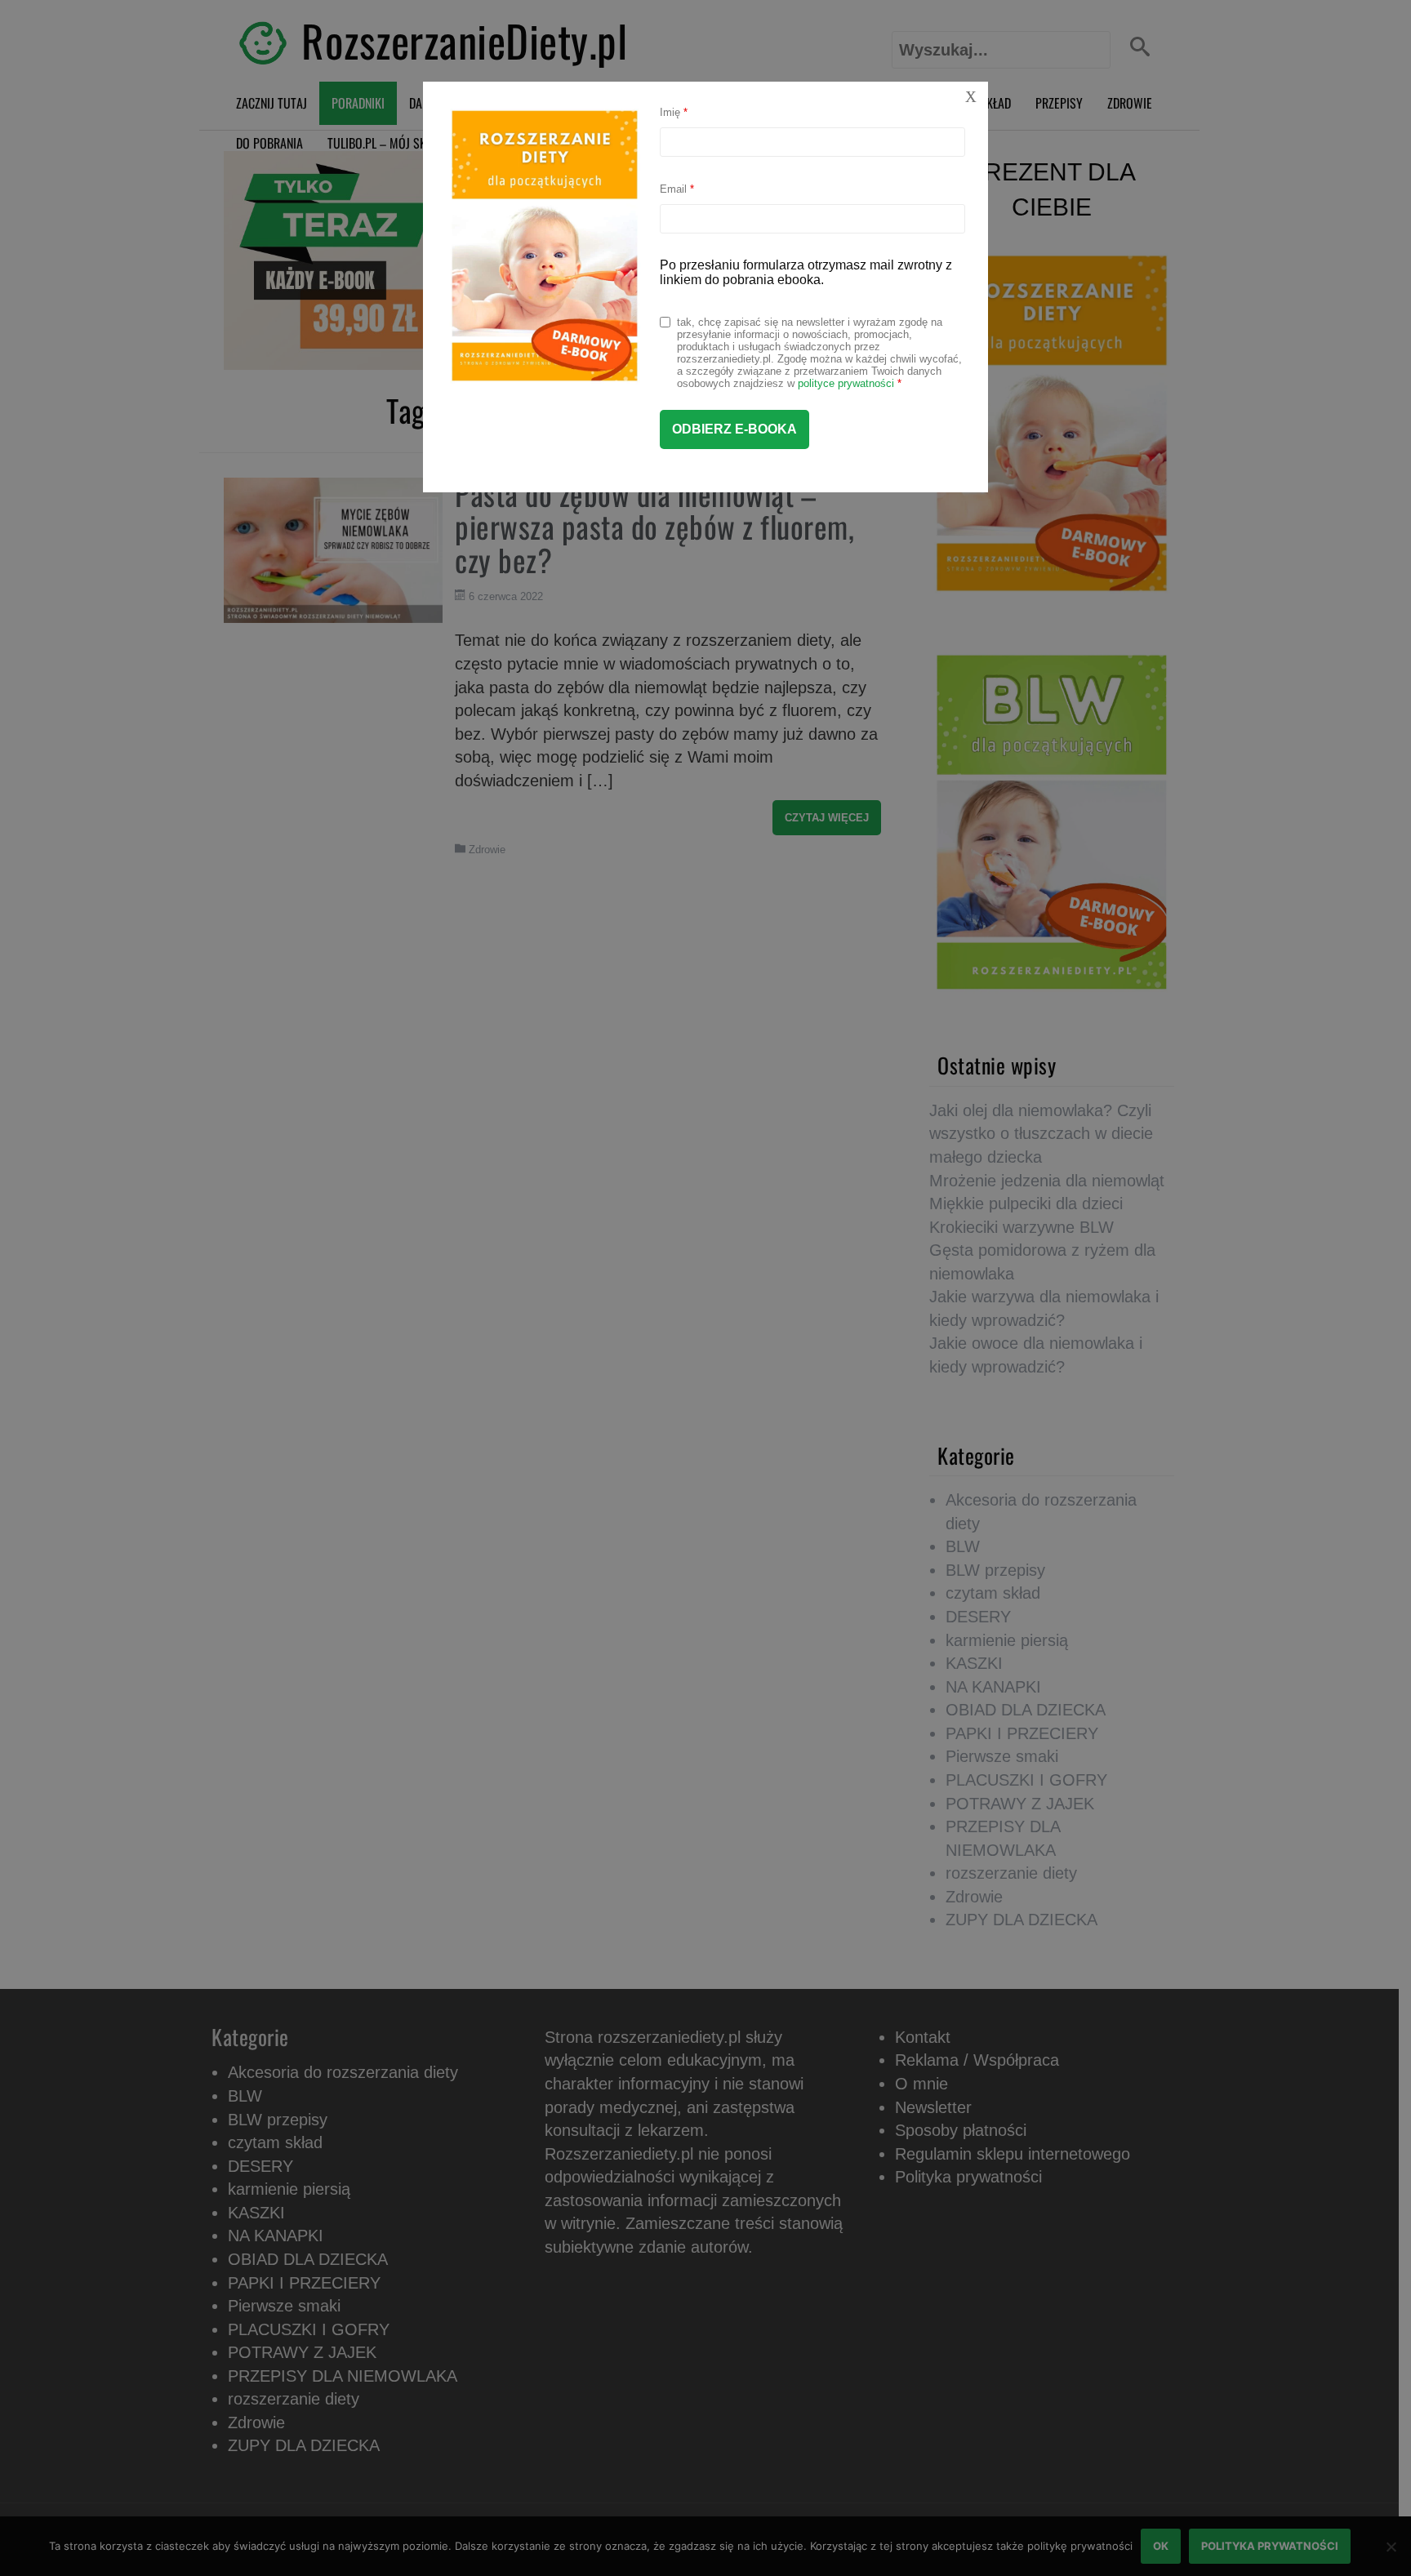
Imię (674, 112)
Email (677, 189)
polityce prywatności (846, 383)
